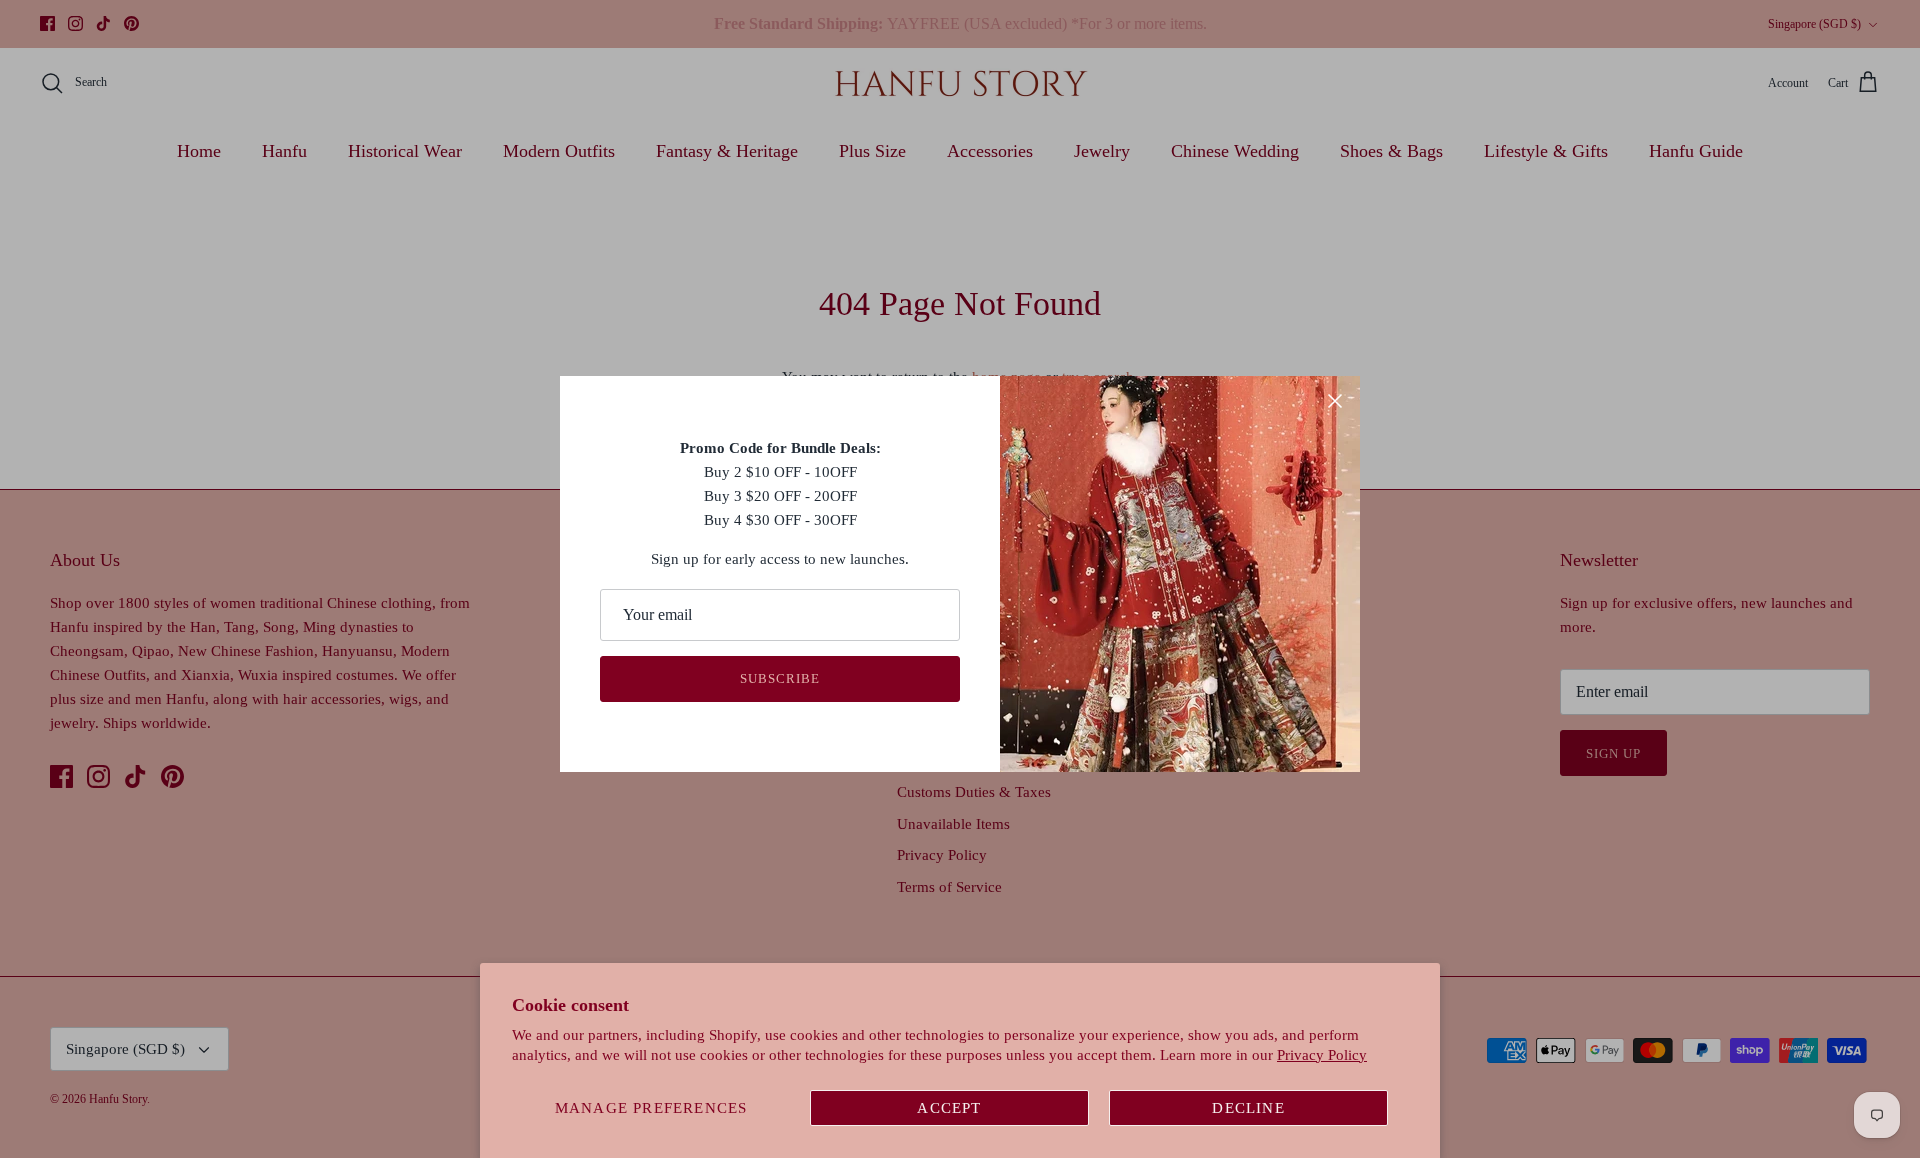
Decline (1248, 1108)
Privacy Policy (1322, 1055)
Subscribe (780, 678)
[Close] (1335, 401)
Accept (949, 1108)
